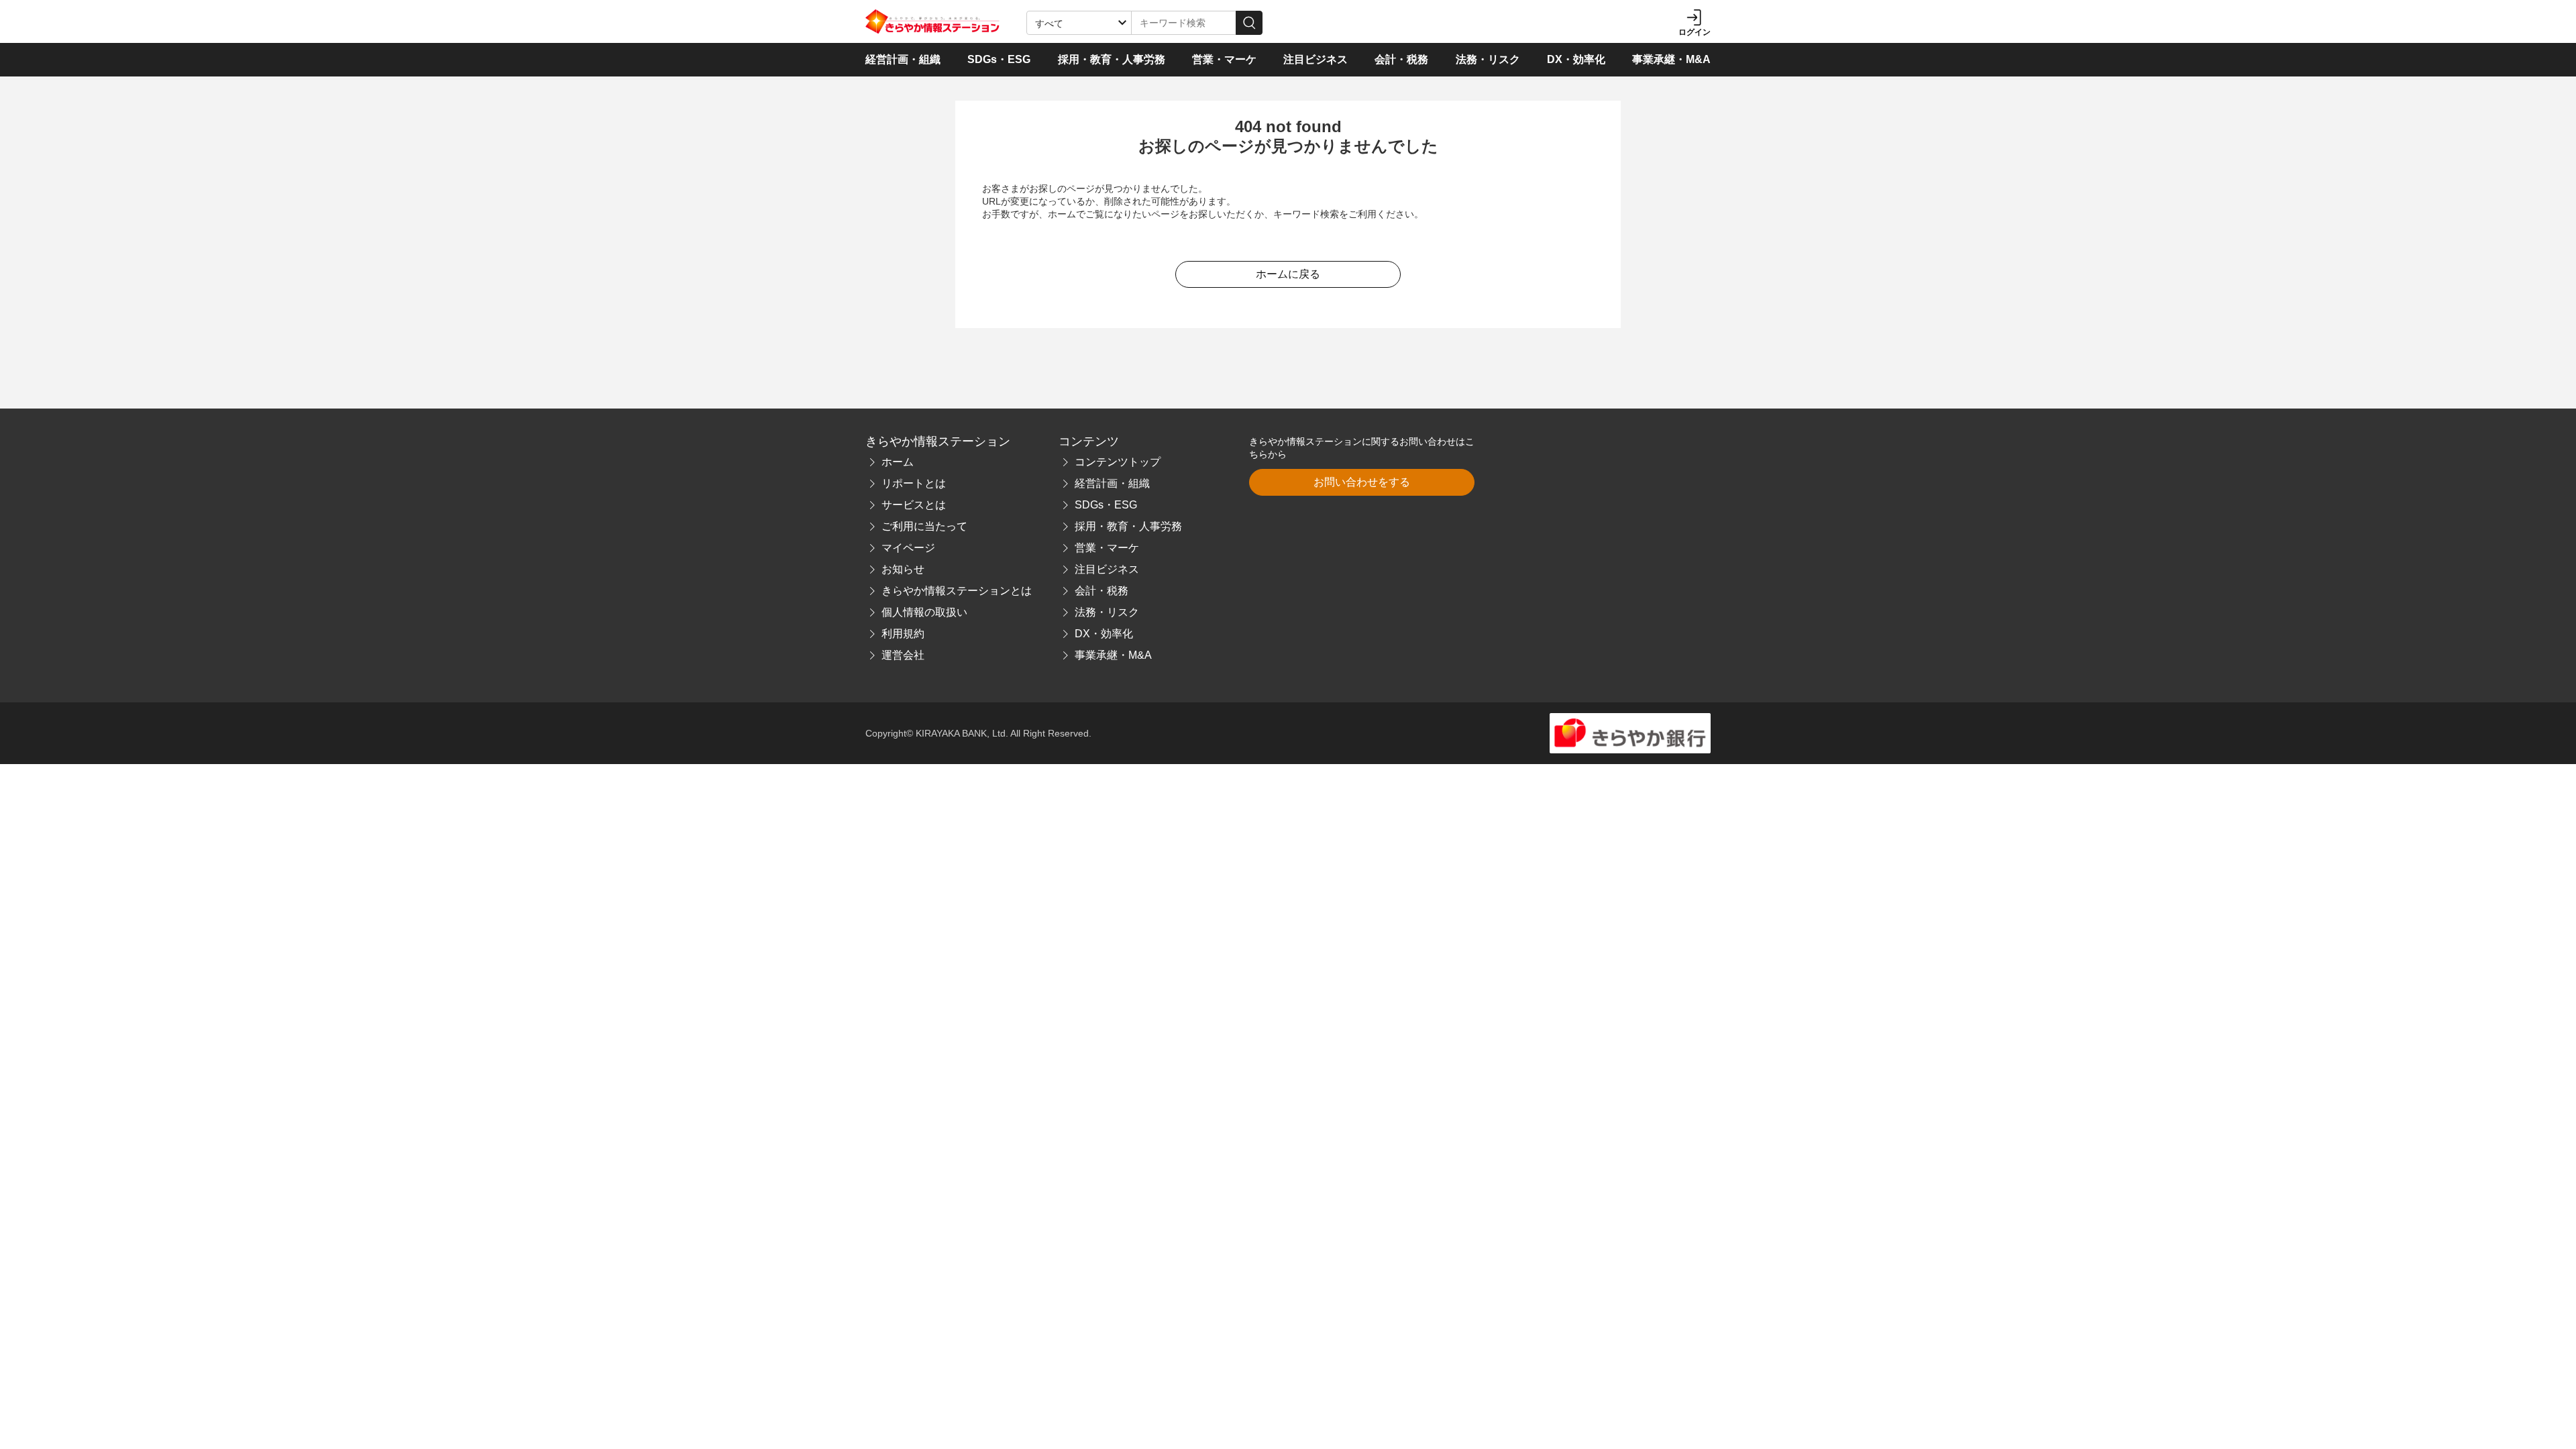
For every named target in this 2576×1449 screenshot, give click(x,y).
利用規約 (903, 634)
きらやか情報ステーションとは (957, 591)
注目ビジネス (1316, 59)
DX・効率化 (1576, 59)
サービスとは (914, 505)
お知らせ (903, 569)
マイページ (908, 548)
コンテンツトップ (1118, 462)
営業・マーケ (1224, 59)
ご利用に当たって (924, 526)
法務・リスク (1488, 59)
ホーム (898, 462)
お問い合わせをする (1362, 482)
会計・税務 (1401, 59)
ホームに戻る (1288, 274)
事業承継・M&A (1671, 59)
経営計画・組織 (903, 59)
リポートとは (914, 483)
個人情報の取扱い (924, 612)
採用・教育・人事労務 (1112, 59)
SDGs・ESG (999, 59)
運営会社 (903, 655)
